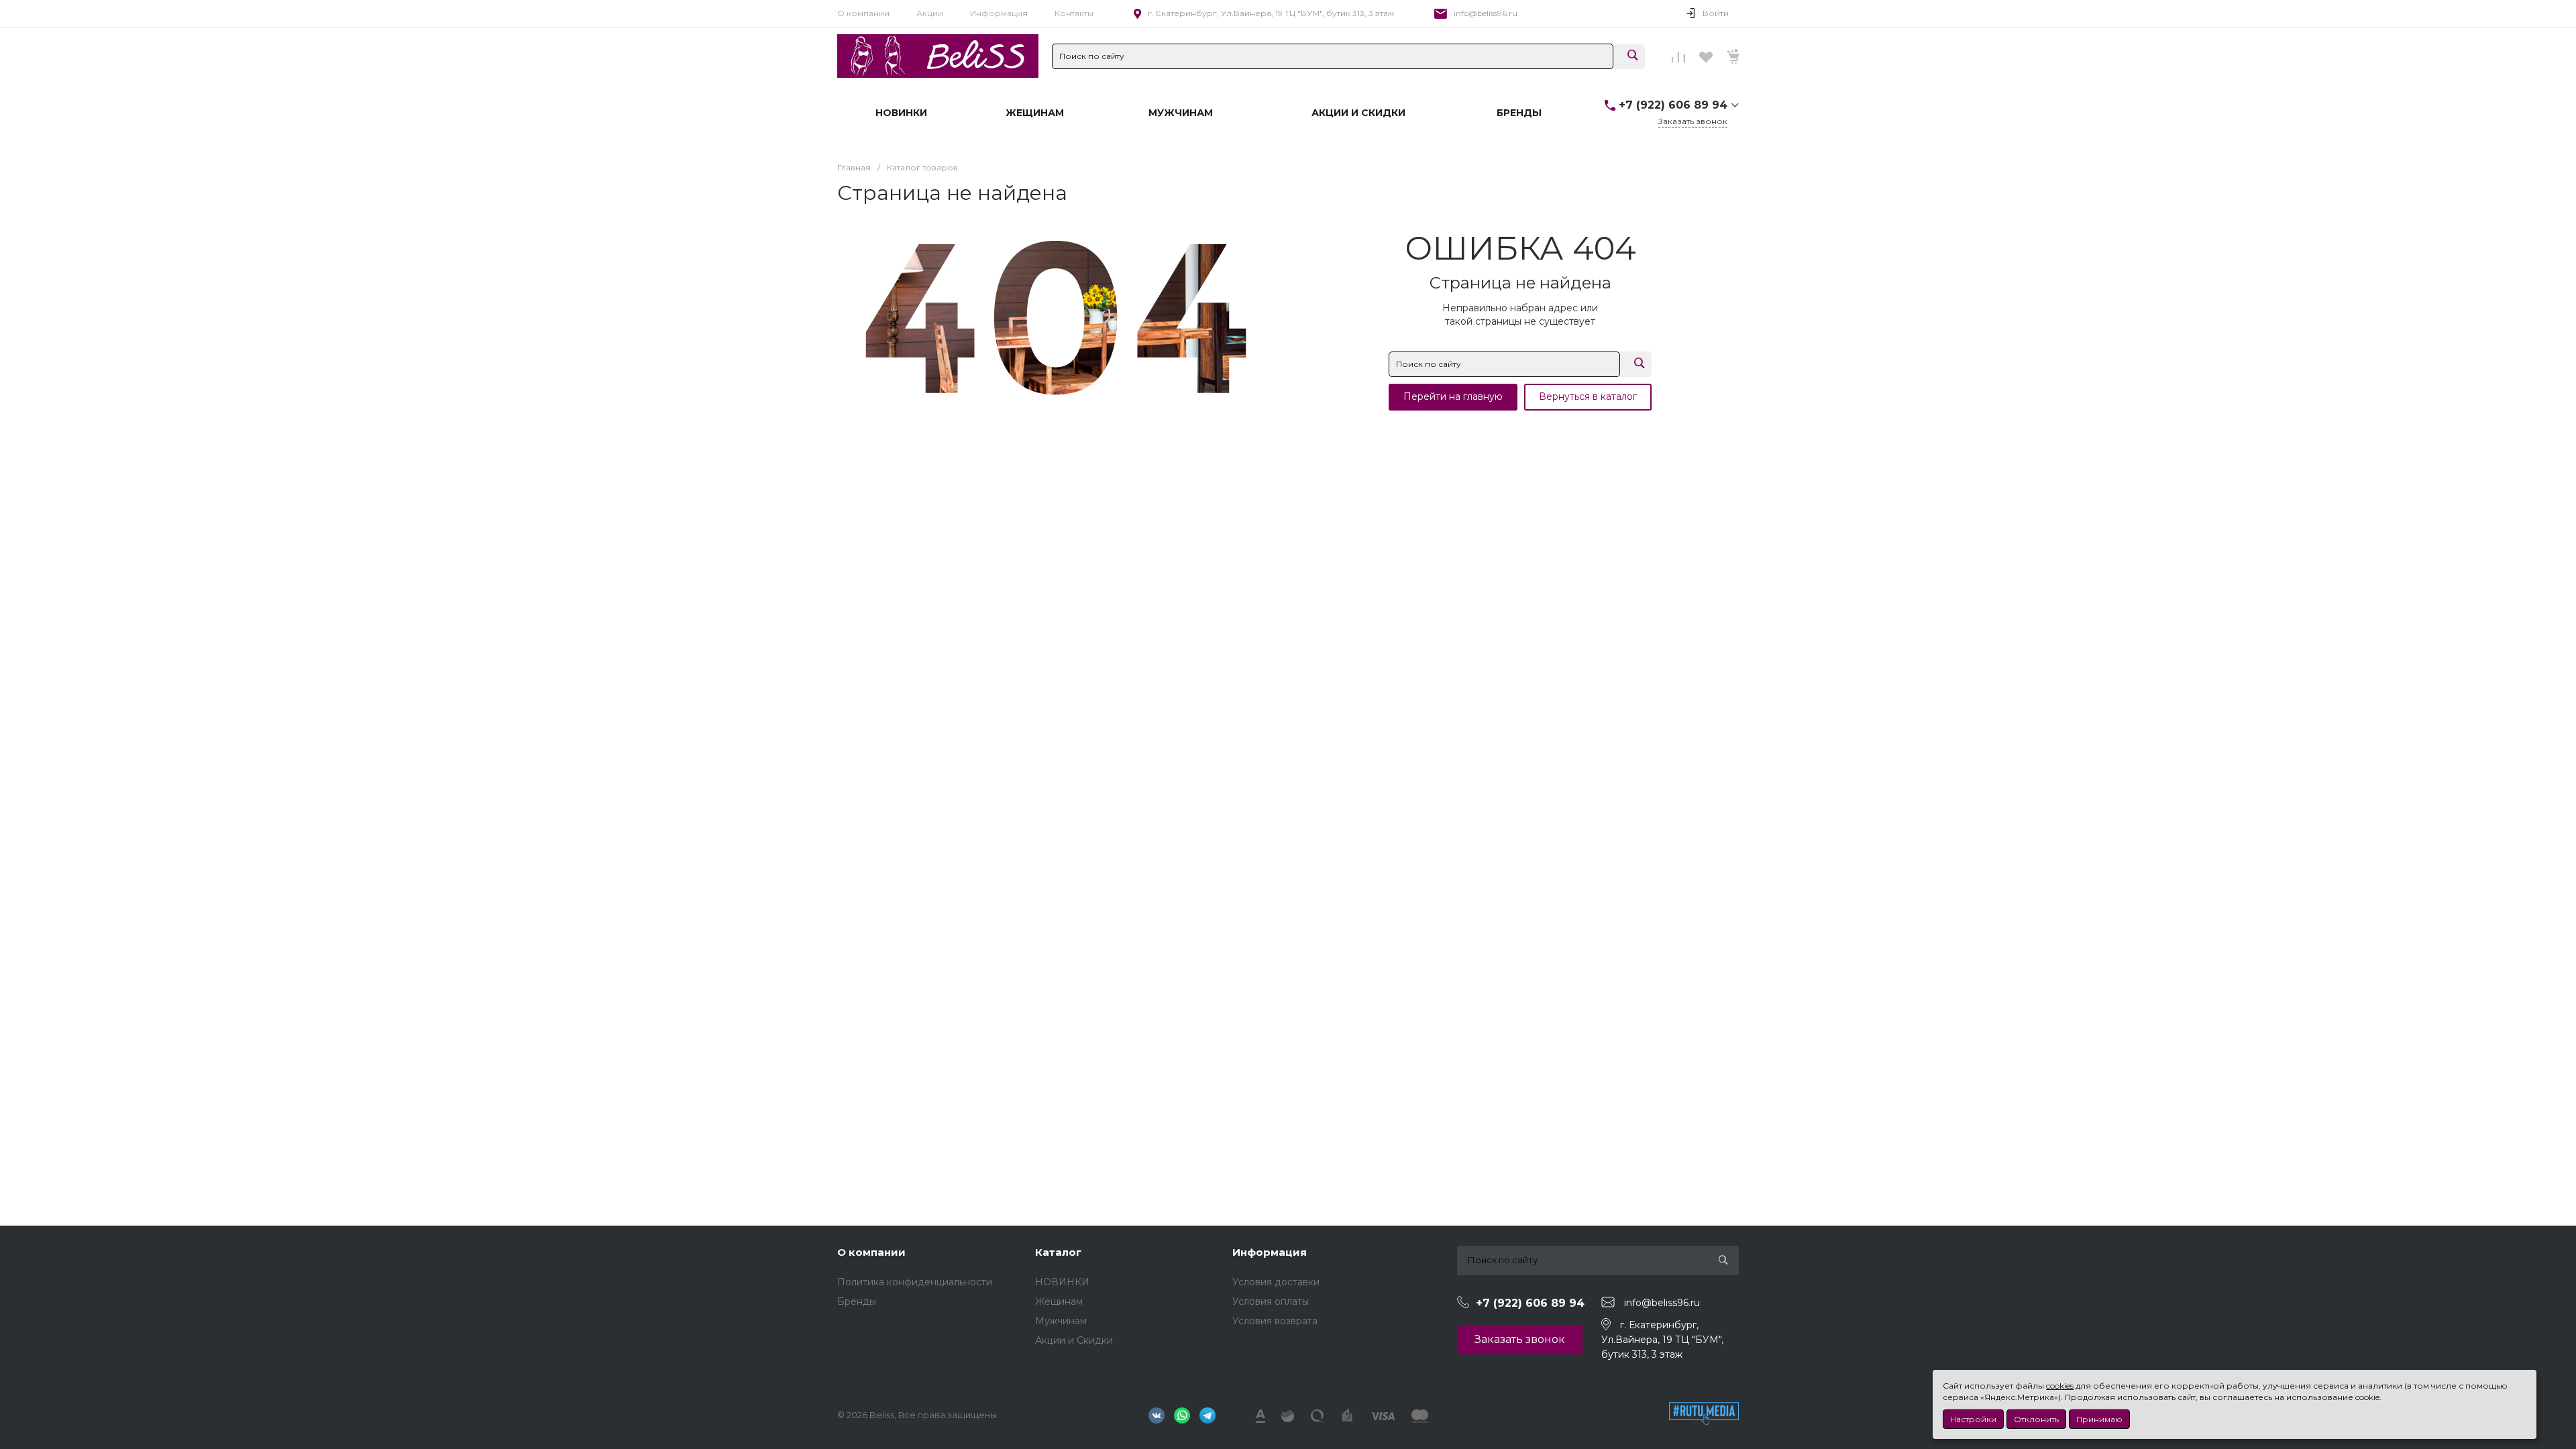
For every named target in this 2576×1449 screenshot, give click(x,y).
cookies (2060, 1386)
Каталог (1058, 1252)
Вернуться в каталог (1588, 396)
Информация (999, 13)
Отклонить (2036, 1419)
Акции (930, 13)
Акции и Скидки (1074, 1340)
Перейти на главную (1453, 396)
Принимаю (2099, 1419)
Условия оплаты (1271, 1301)
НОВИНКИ (1062, 1282)
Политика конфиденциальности (915, 1282)
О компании (863, 13)
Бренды (857, 1301)
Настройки (1973, 1419)
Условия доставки (1276, 1282)
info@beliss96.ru (1486, 13)
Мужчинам (1061, 1321)
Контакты (1074, 13)
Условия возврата (1275, 1321)
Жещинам (1059, 1301)
